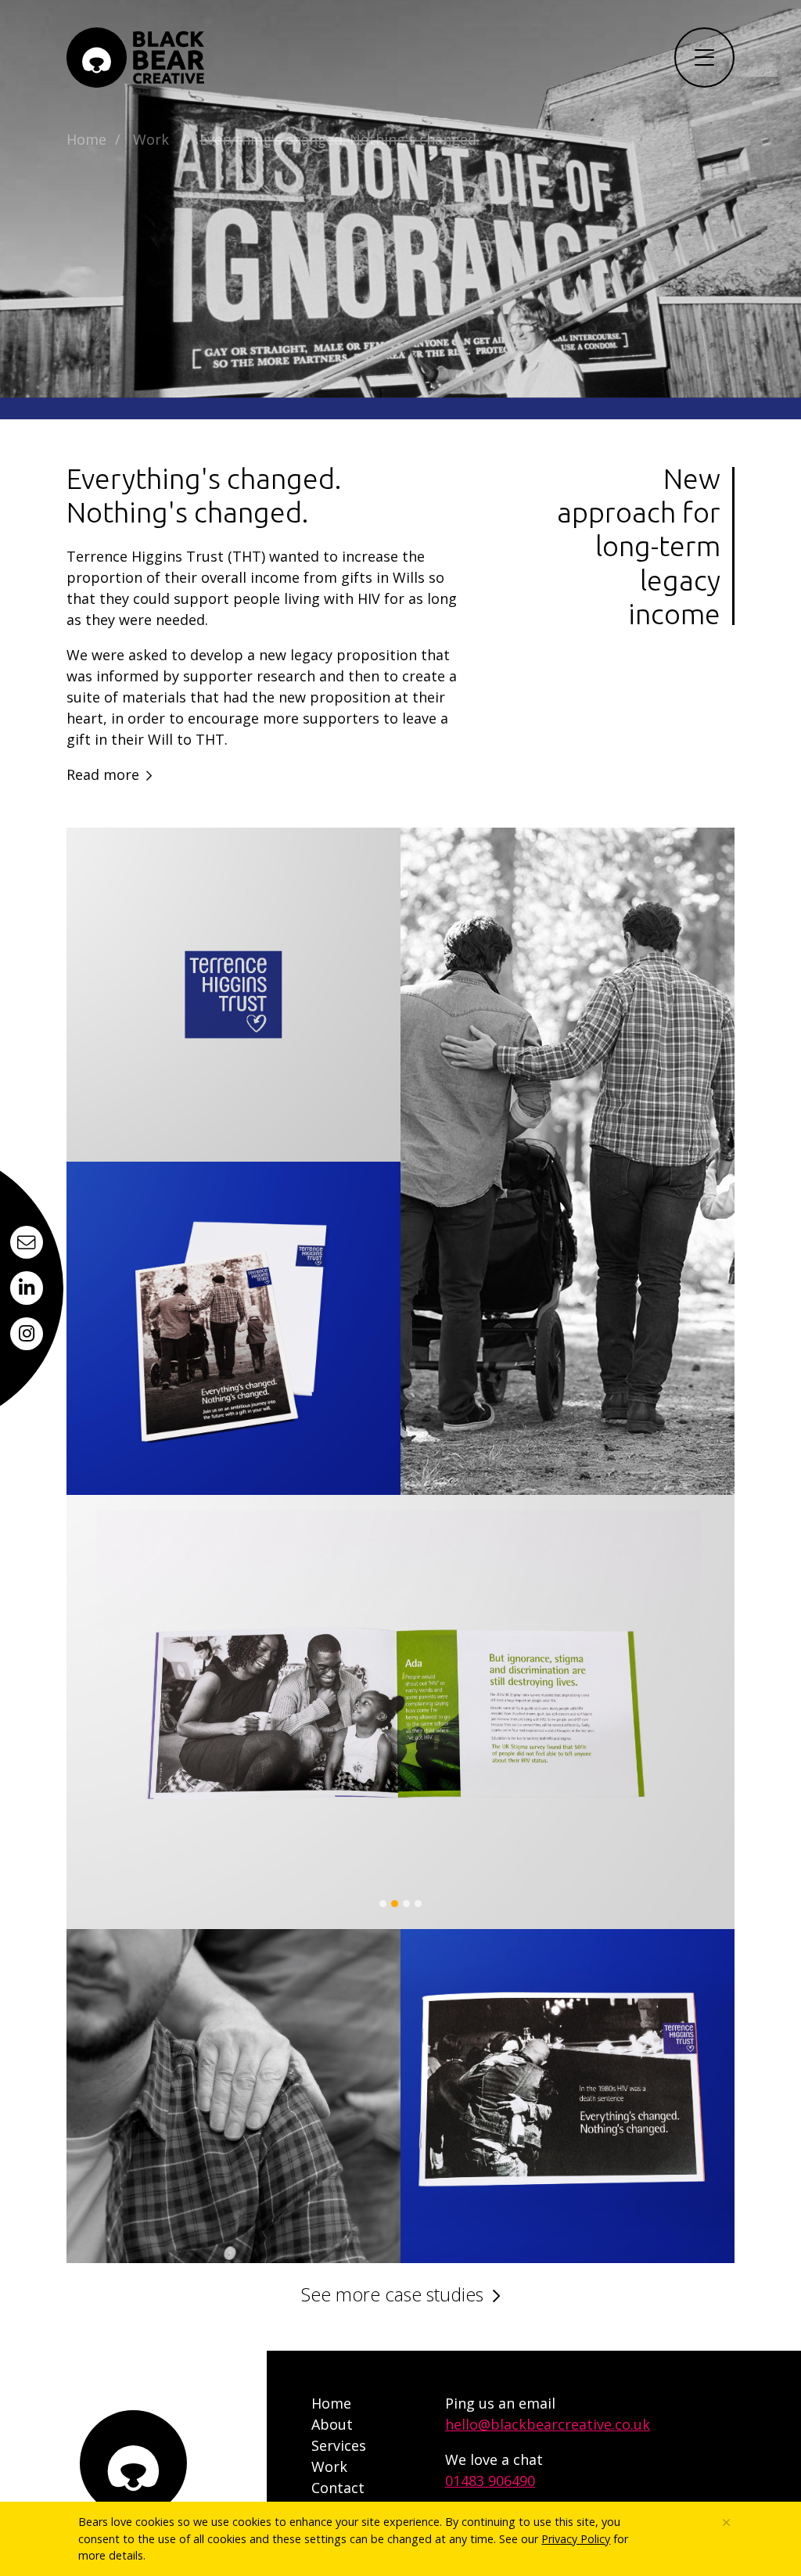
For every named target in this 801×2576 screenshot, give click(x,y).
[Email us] (27, 1242)
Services (339, 2445)
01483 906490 (490, 2481)
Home (86, 139)
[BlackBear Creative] (136, 57)
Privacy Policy (576, 2539)
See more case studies (392, 2294)
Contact (338, 2488)
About (332, 2424)
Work (151, 139)
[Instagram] (27, 1334)
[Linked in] (27, 1288)
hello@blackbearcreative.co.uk (548, 2424)
